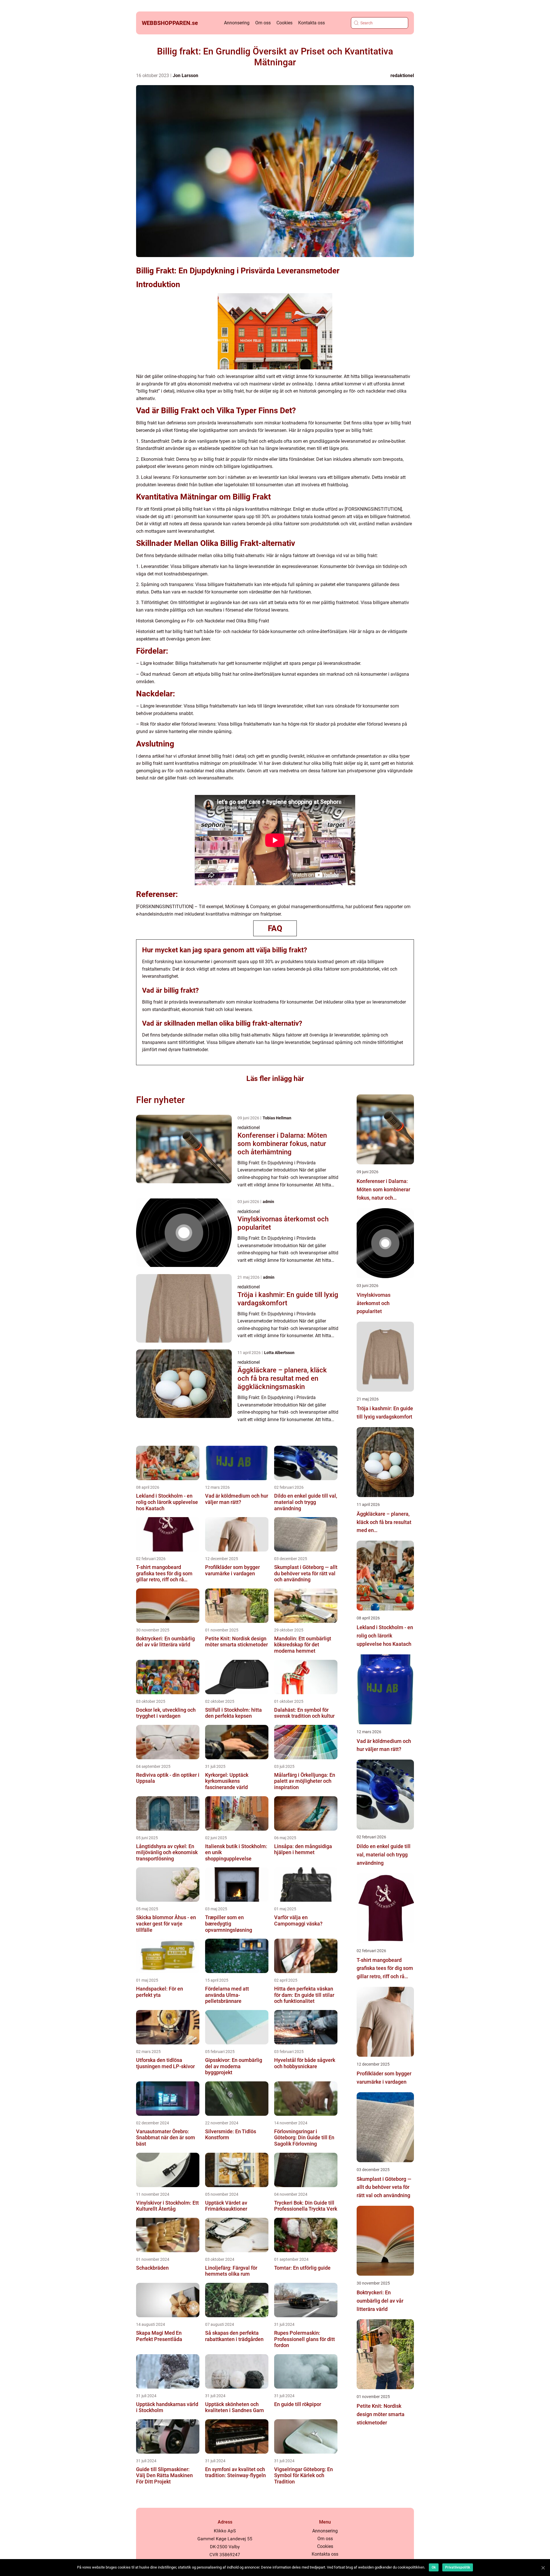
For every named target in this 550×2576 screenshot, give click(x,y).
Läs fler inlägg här (275, 1079)
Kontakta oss (312, 23)
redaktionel (402, 76)
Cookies (284, 23)
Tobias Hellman (277, 1118)
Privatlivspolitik (458, 2567)
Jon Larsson (185, 76)
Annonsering (237, 23)
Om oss (263, 23)
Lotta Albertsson (279, 1353)
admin (268, 1202)
